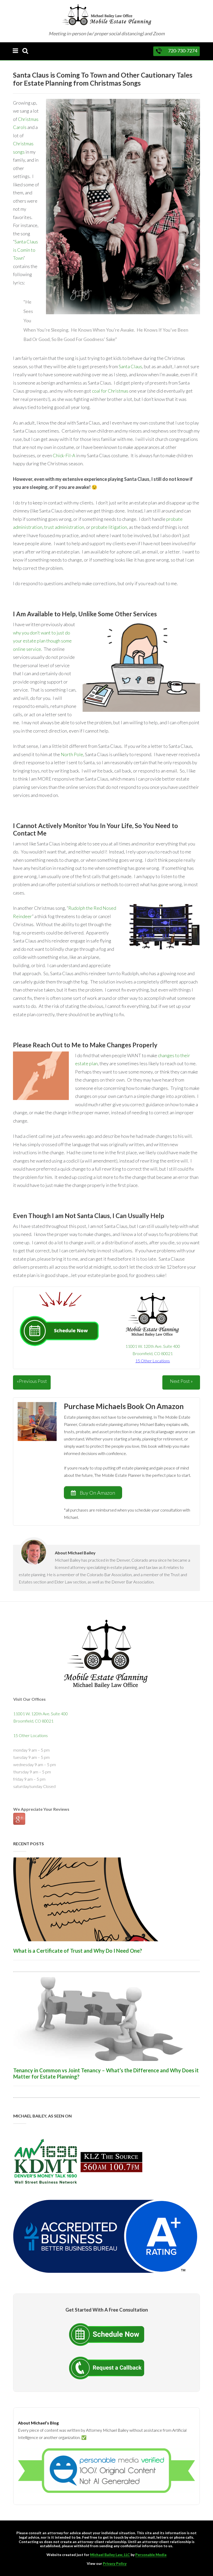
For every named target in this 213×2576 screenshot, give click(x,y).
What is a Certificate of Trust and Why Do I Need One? (78, 1951)
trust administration (64, 527)
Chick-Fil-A (64, 455)
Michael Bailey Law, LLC (110, 2555)
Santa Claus (130, 366)
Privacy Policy (115, 2563)
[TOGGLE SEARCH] (25, 51)
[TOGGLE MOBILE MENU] (15, 51)
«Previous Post (32, 1381)
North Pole (72, 754)
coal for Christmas (110, 391)
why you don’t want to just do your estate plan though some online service (42, 641)
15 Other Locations (31, 1735)
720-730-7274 (183, 51)
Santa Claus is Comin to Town (25, 250)
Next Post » (181, 1381)
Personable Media (151, 2555)
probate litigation (109, 527)
